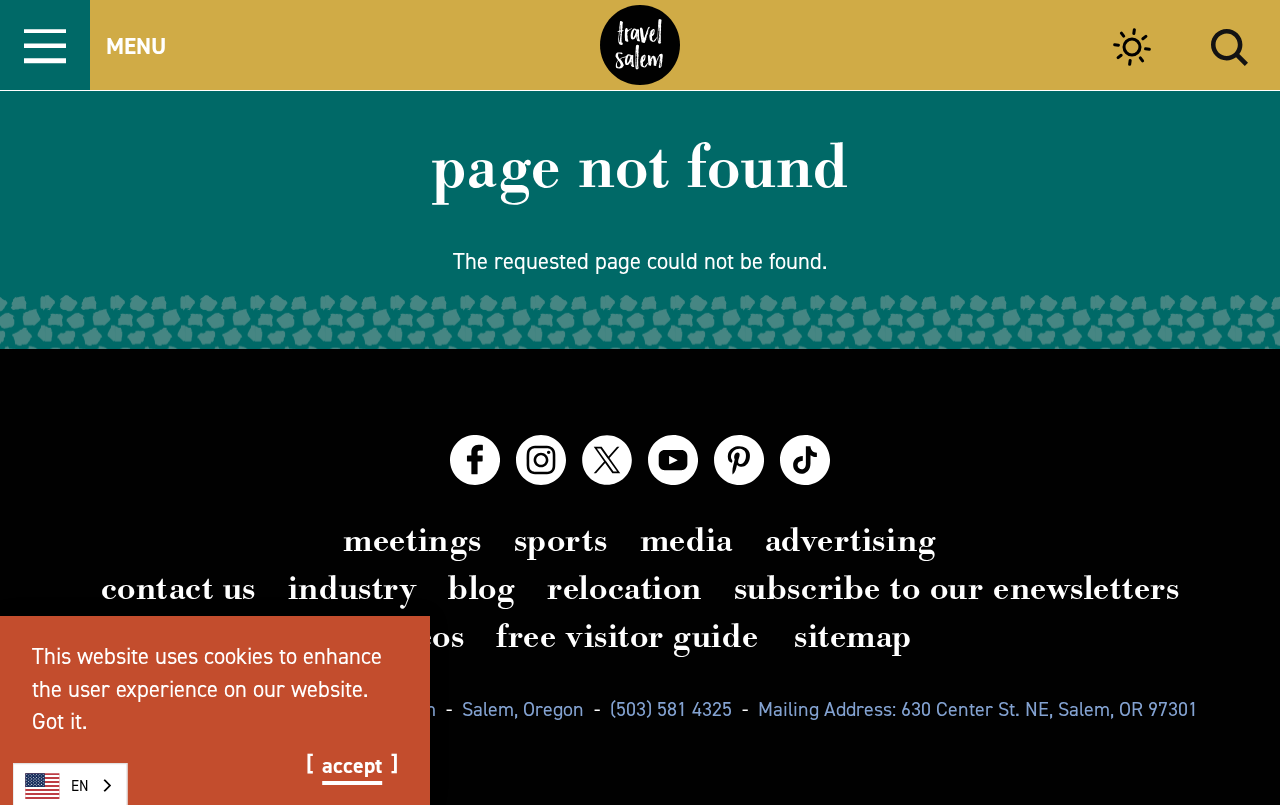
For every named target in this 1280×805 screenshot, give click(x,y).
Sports (561, 540)
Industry (352, 588)
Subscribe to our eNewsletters (957, 588)
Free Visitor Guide (627, 636)
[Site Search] (1229, 44)
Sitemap (853, 636)
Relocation (624, 588)
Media (686, 540)
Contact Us (178, 588)
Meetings (412, 540)
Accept (352, 766)
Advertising (851, 540)
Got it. (59, 721)
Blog (481, 588)
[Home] (640, 45)
